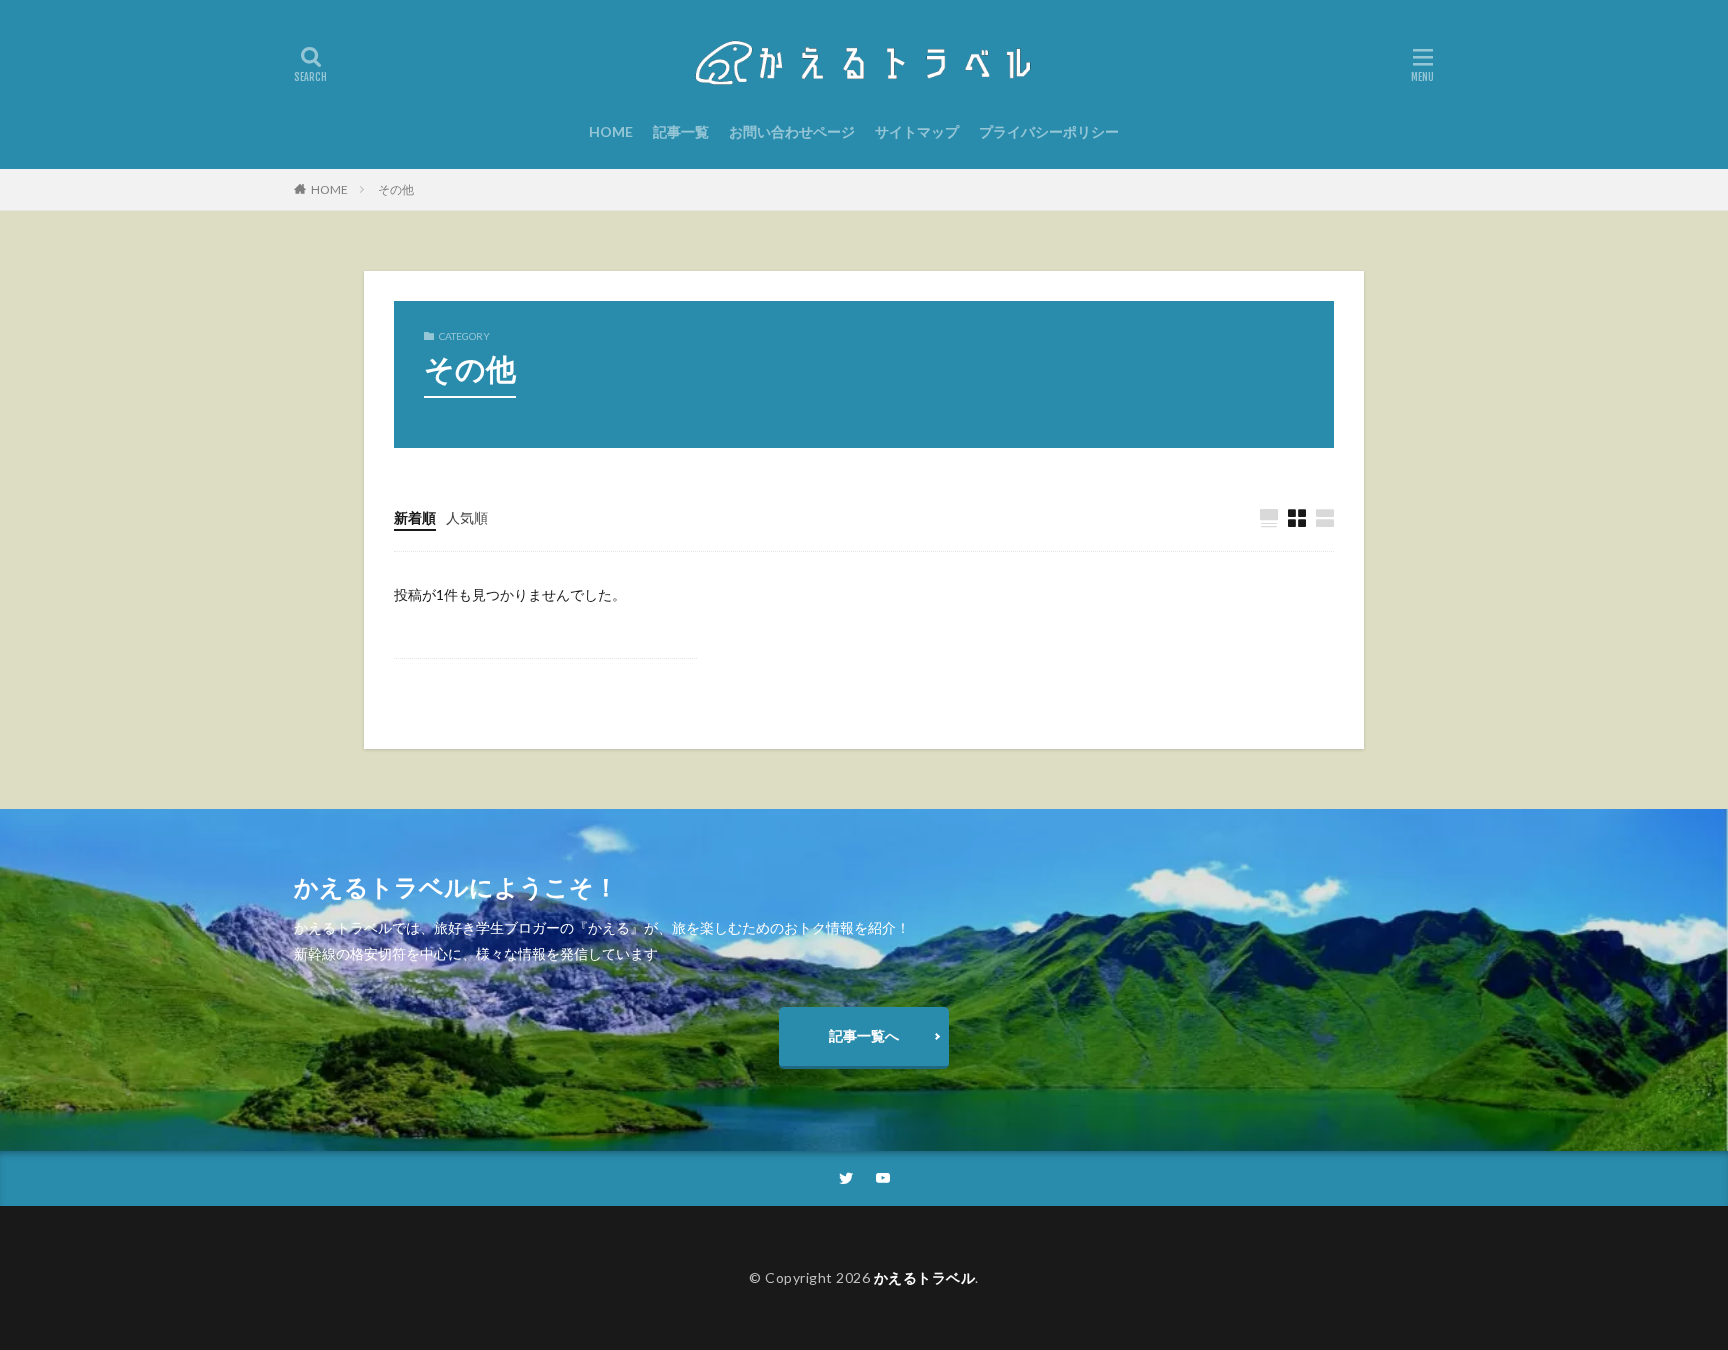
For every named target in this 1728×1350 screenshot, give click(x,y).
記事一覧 (681, 131)
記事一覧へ (864, 1035)
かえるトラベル (925, 1277)
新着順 (415, 517)
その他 (396, 189)
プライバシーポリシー (1049, 131)
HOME (611, 131)
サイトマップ (917, 131)
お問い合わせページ (792, 131)
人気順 (467, 517)
